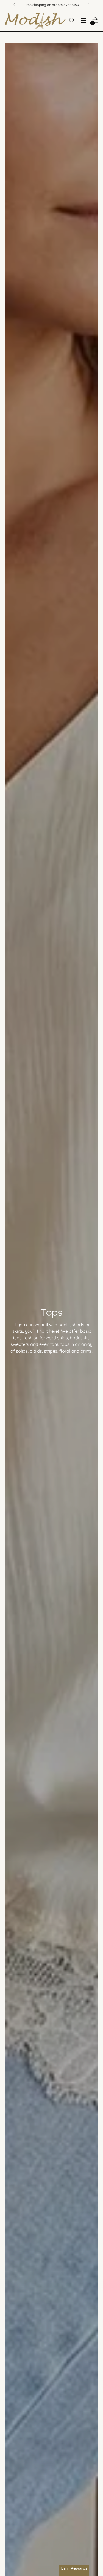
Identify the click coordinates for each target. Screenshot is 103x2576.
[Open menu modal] (83, 20)
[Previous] (14, 5)
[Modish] (35, 20)
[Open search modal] (72, 20)
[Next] (89, 5)
